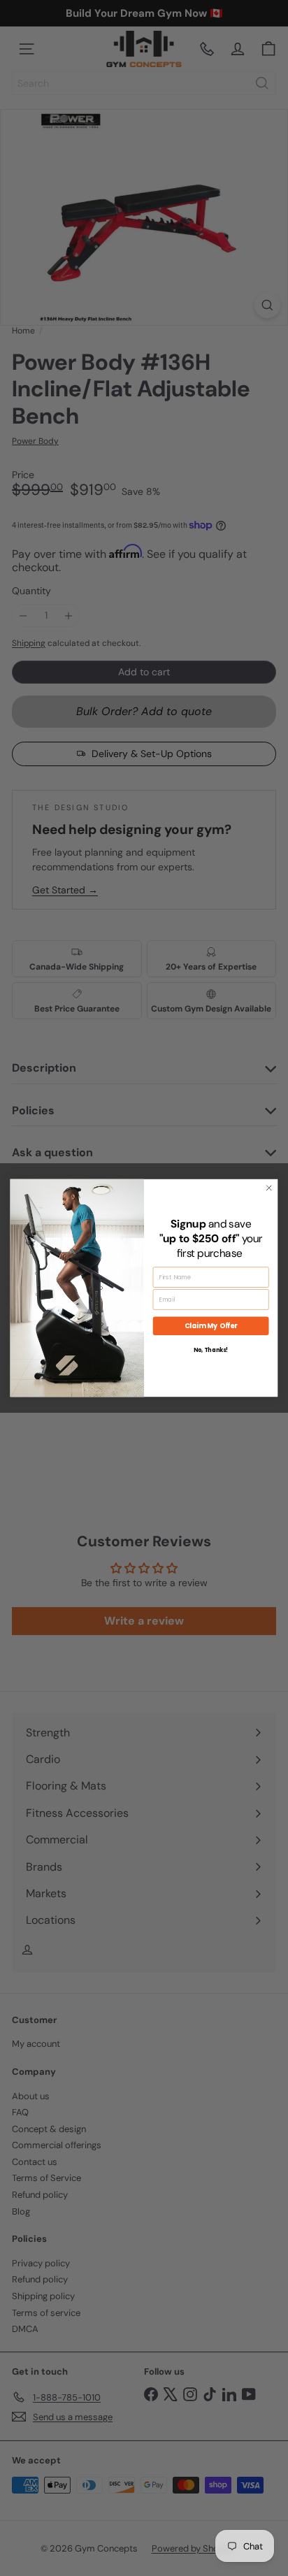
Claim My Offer (211, 1326)
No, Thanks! (211, 1350)
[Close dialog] (269, 1188)
